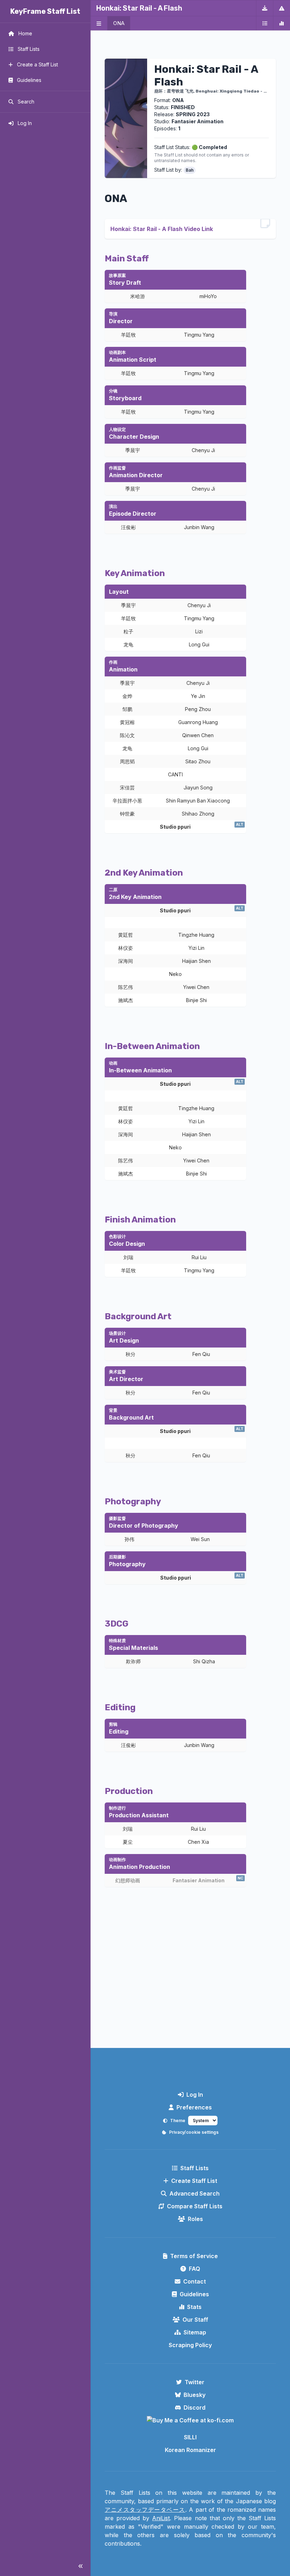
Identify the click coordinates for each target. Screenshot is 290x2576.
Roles (195, 2219)
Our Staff (195, 2320)
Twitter (195, 2382)
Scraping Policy (190, 2345)
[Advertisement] (190, 1984)
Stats (194, 2307)
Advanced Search (195, 2193)
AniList (161, 2518)
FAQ (195, 2269)
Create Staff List (194, 2181)
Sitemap (195, 2332)
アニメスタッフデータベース (145, 2510)
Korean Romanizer (190, 2450)
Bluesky (195, 2395)
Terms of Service (194, 2256)
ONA (119, 23)
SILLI (190, 2437)
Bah (190, 170)
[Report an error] (282, 8)
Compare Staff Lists (195, 2206)
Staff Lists (195, 2168)
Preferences (194, 2107)
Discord (195, 2408)
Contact (195, 2281)
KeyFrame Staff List (45, 11)
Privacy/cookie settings (194, 2132)
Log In (195, 2095)
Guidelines (194, 2294)
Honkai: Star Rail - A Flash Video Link (162, 229)
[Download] (265, 8)
